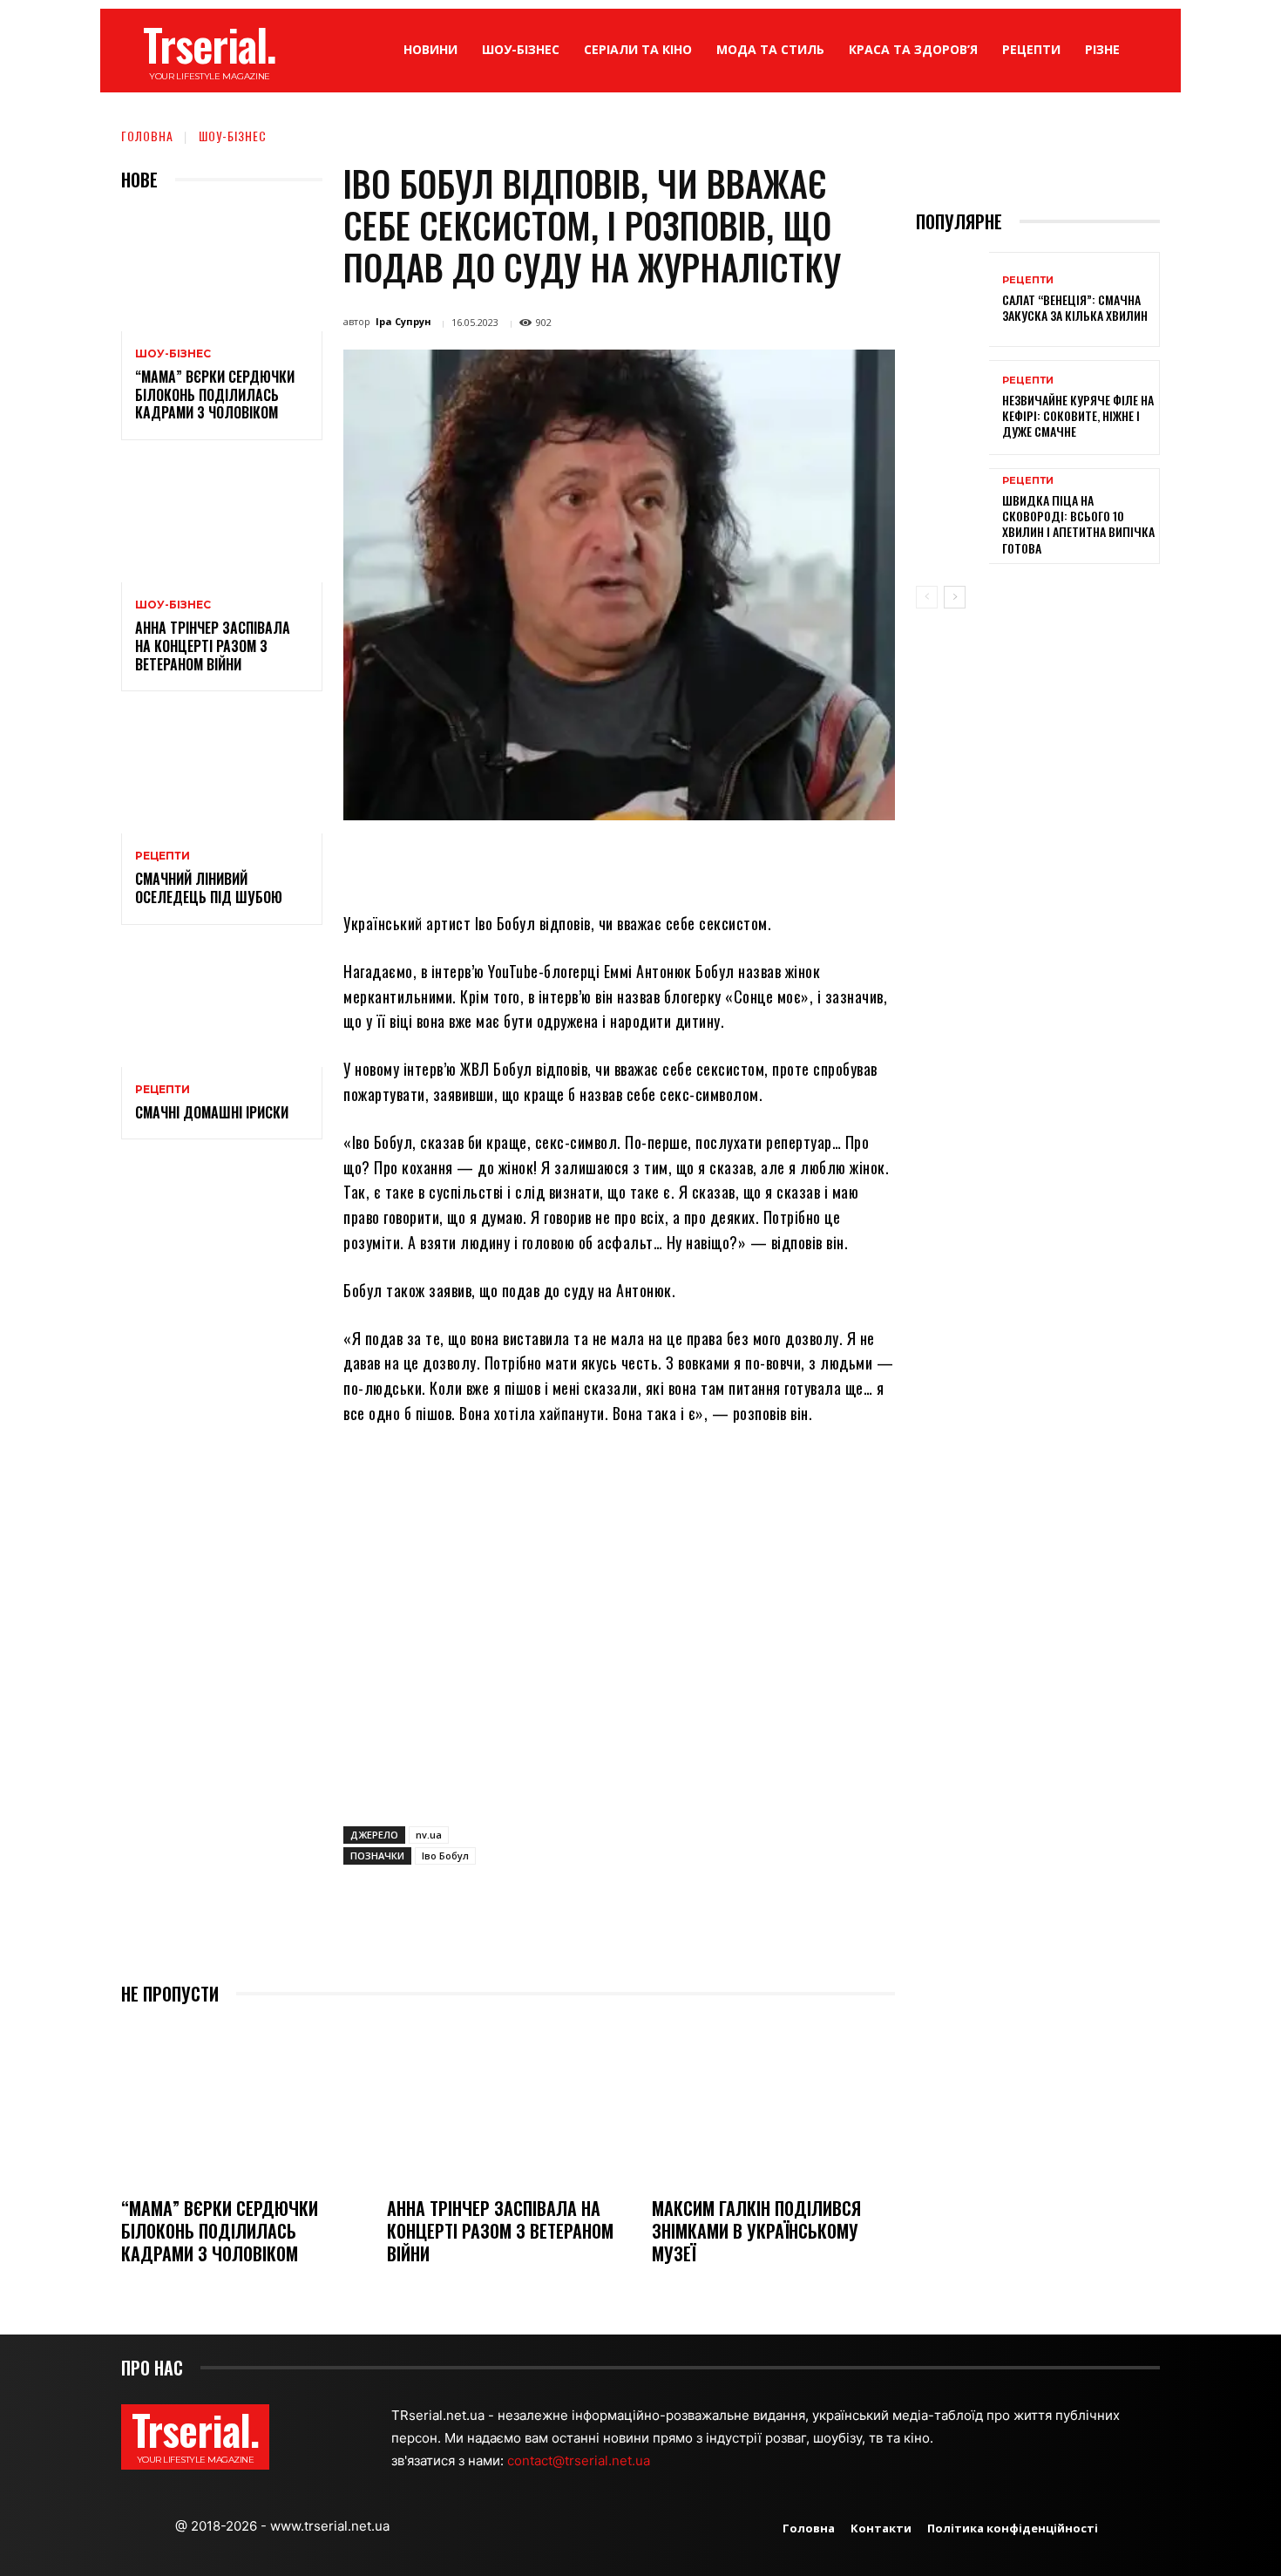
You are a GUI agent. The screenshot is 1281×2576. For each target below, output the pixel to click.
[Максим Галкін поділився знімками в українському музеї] (773, 2103)
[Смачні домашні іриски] (222, 1006)
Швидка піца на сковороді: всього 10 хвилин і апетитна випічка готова (1078, 524)
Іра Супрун (403, 321)
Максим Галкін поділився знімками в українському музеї (756, 2231)
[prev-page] (927, 597)
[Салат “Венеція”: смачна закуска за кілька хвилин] (952, 299)
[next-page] (955, 597)
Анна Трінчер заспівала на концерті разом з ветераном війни (213, 646)
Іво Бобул (445, 1856)
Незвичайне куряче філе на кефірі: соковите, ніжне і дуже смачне (1078, 415)
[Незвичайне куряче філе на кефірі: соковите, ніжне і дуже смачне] (952, 408)
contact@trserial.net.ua (580, 2460)
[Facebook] (494, 860)
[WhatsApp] (614, 860)
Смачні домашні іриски (212, 1112)
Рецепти (163, 856)
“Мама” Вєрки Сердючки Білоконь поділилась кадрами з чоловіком (215, 395)
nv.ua (429, 1835)
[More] (776, 860)
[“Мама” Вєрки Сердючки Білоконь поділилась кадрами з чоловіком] (222, 271)
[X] (534, 860)
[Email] (654, 860)
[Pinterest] (574, 860)
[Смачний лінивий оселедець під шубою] (222, 773)
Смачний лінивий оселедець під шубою (209, 888)
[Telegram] (695, 860)
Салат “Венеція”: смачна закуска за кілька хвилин (1075, 307)
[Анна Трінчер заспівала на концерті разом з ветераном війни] (222, 522)
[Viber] (735, 860)
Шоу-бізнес (233, 136)
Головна (147, 136)
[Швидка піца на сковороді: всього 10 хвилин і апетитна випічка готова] (952, 516)
